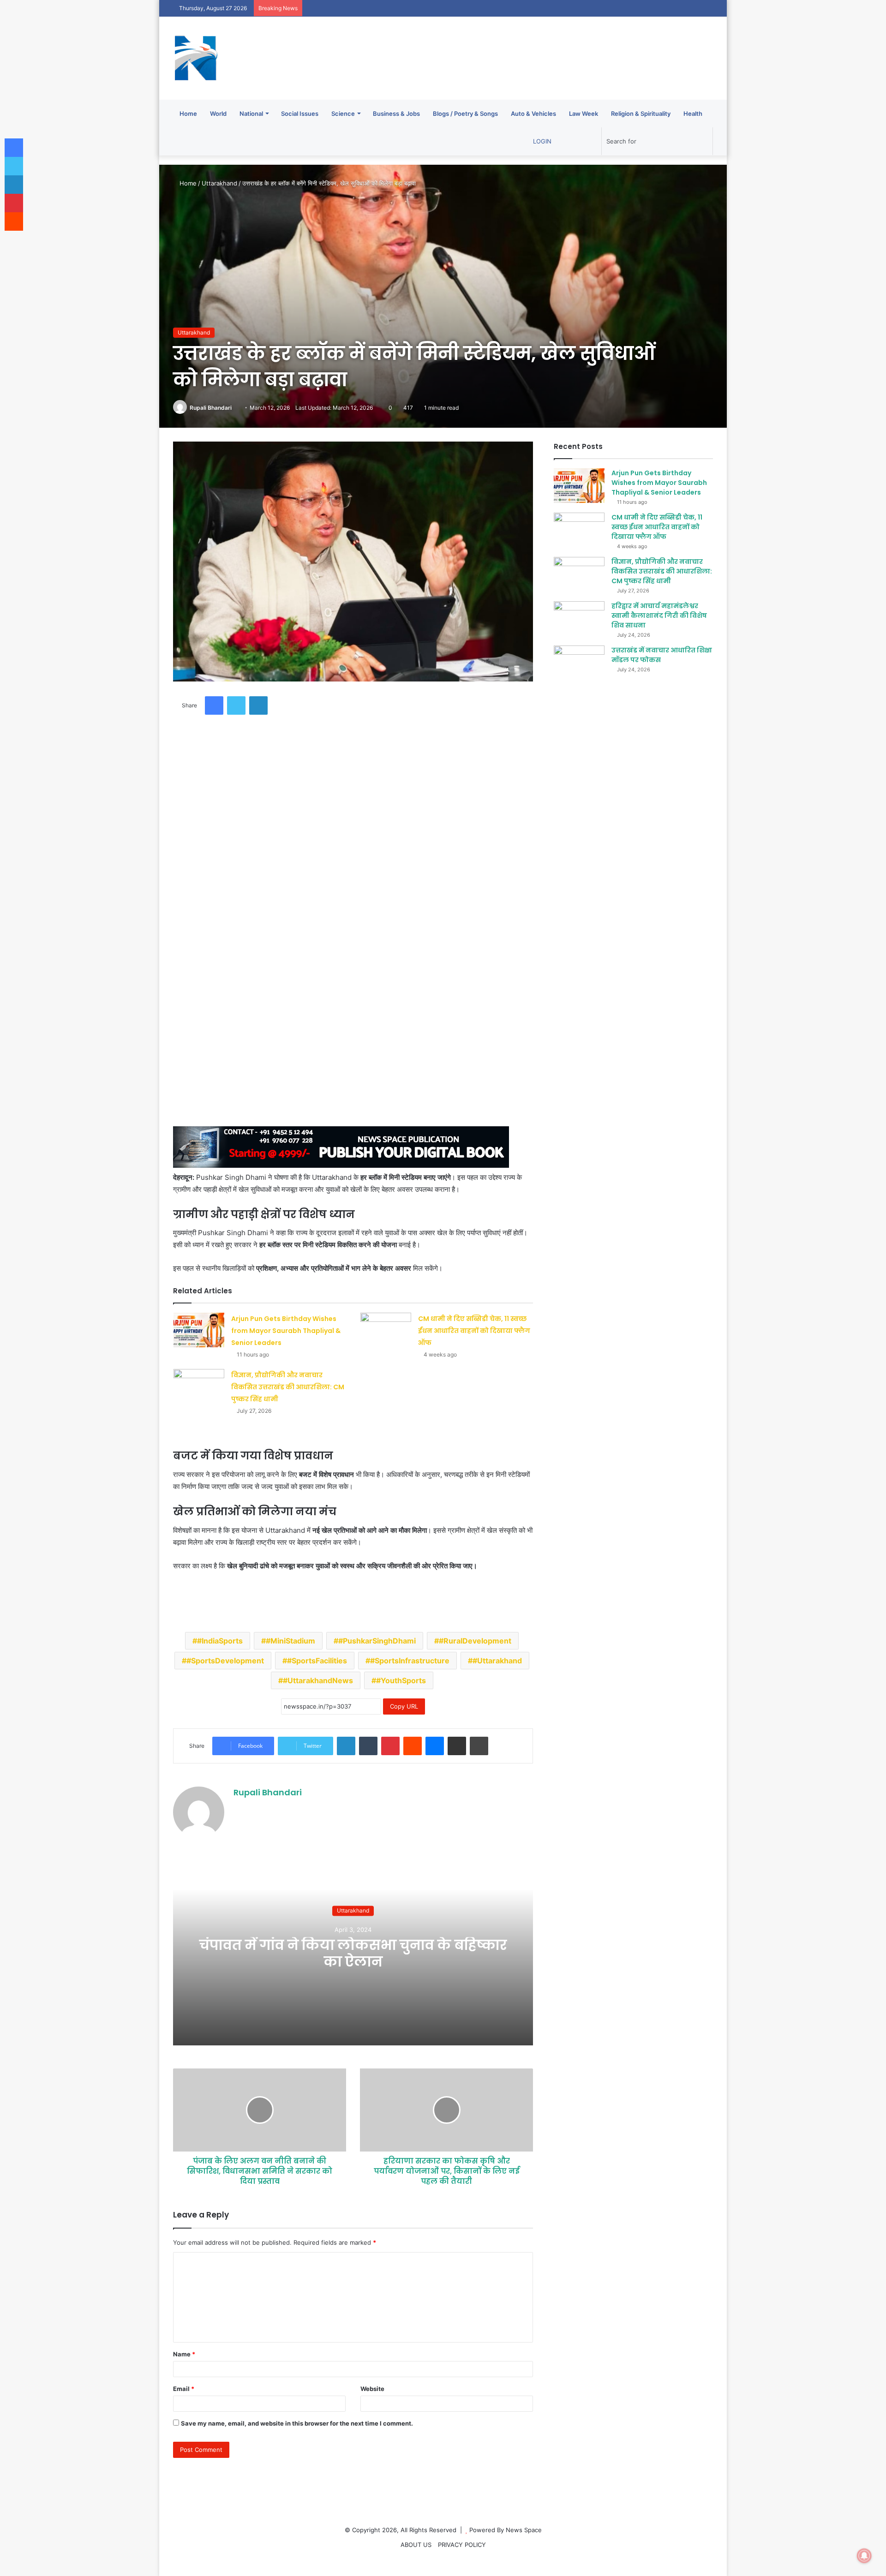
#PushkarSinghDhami (377, 1641)
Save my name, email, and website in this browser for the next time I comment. (297, 2423)
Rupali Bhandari (211, 408)
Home (188, 114)
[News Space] (196, 58)
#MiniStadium (290, 1641)
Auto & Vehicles (533, 114)
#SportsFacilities (317, 1661)
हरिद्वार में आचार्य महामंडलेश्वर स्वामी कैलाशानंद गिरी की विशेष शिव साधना (659, 616)
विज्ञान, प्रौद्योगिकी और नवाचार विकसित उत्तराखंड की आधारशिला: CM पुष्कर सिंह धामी (288, 1387)
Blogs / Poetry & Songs (465, 114)
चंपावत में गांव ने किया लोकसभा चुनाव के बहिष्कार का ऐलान (353, 1953)
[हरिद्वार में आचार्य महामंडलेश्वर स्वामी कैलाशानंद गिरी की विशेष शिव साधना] (579, 619)
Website (372, 2389)
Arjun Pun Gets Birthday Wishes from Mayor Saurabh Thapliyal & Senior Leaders (286, 1331)
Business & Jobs (396, 114)
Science (343, 114)
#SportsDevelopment (225, 1661)
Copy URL (404, 1706)
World (218, 114)
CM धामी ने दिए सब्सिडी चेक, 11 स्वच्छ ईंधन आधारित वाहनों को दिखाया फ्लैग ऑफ (474, 1331)
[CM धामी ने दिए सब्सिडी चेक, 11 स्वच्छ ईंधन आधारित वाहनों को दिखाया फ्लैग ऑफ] (386, 1330)
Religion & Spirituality (641, 114)
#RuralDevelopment (475, 1641)
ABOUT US (416, 2545)
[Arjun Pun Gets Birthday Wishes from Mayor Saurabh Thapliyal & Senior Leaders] (199, 1330)
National (251, 114)
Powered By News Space (506, 2530)
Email (184, 2389)
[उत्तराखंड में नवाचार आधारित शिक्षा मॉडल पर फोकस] (579, 663)
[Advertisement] (352, 803)
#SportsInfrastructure (410, 1661)
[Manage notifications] (864, 2556)
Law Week (584, 114)
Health (693, 114)
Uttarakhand (219, 183)
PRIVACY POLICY (462, 2545)
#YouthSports (401, 1680)
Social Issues (300, 114)
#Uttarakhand (497, 1661)
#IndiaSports (220, 1641)
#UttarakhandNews (318, 1680)
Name (184, 2354)
